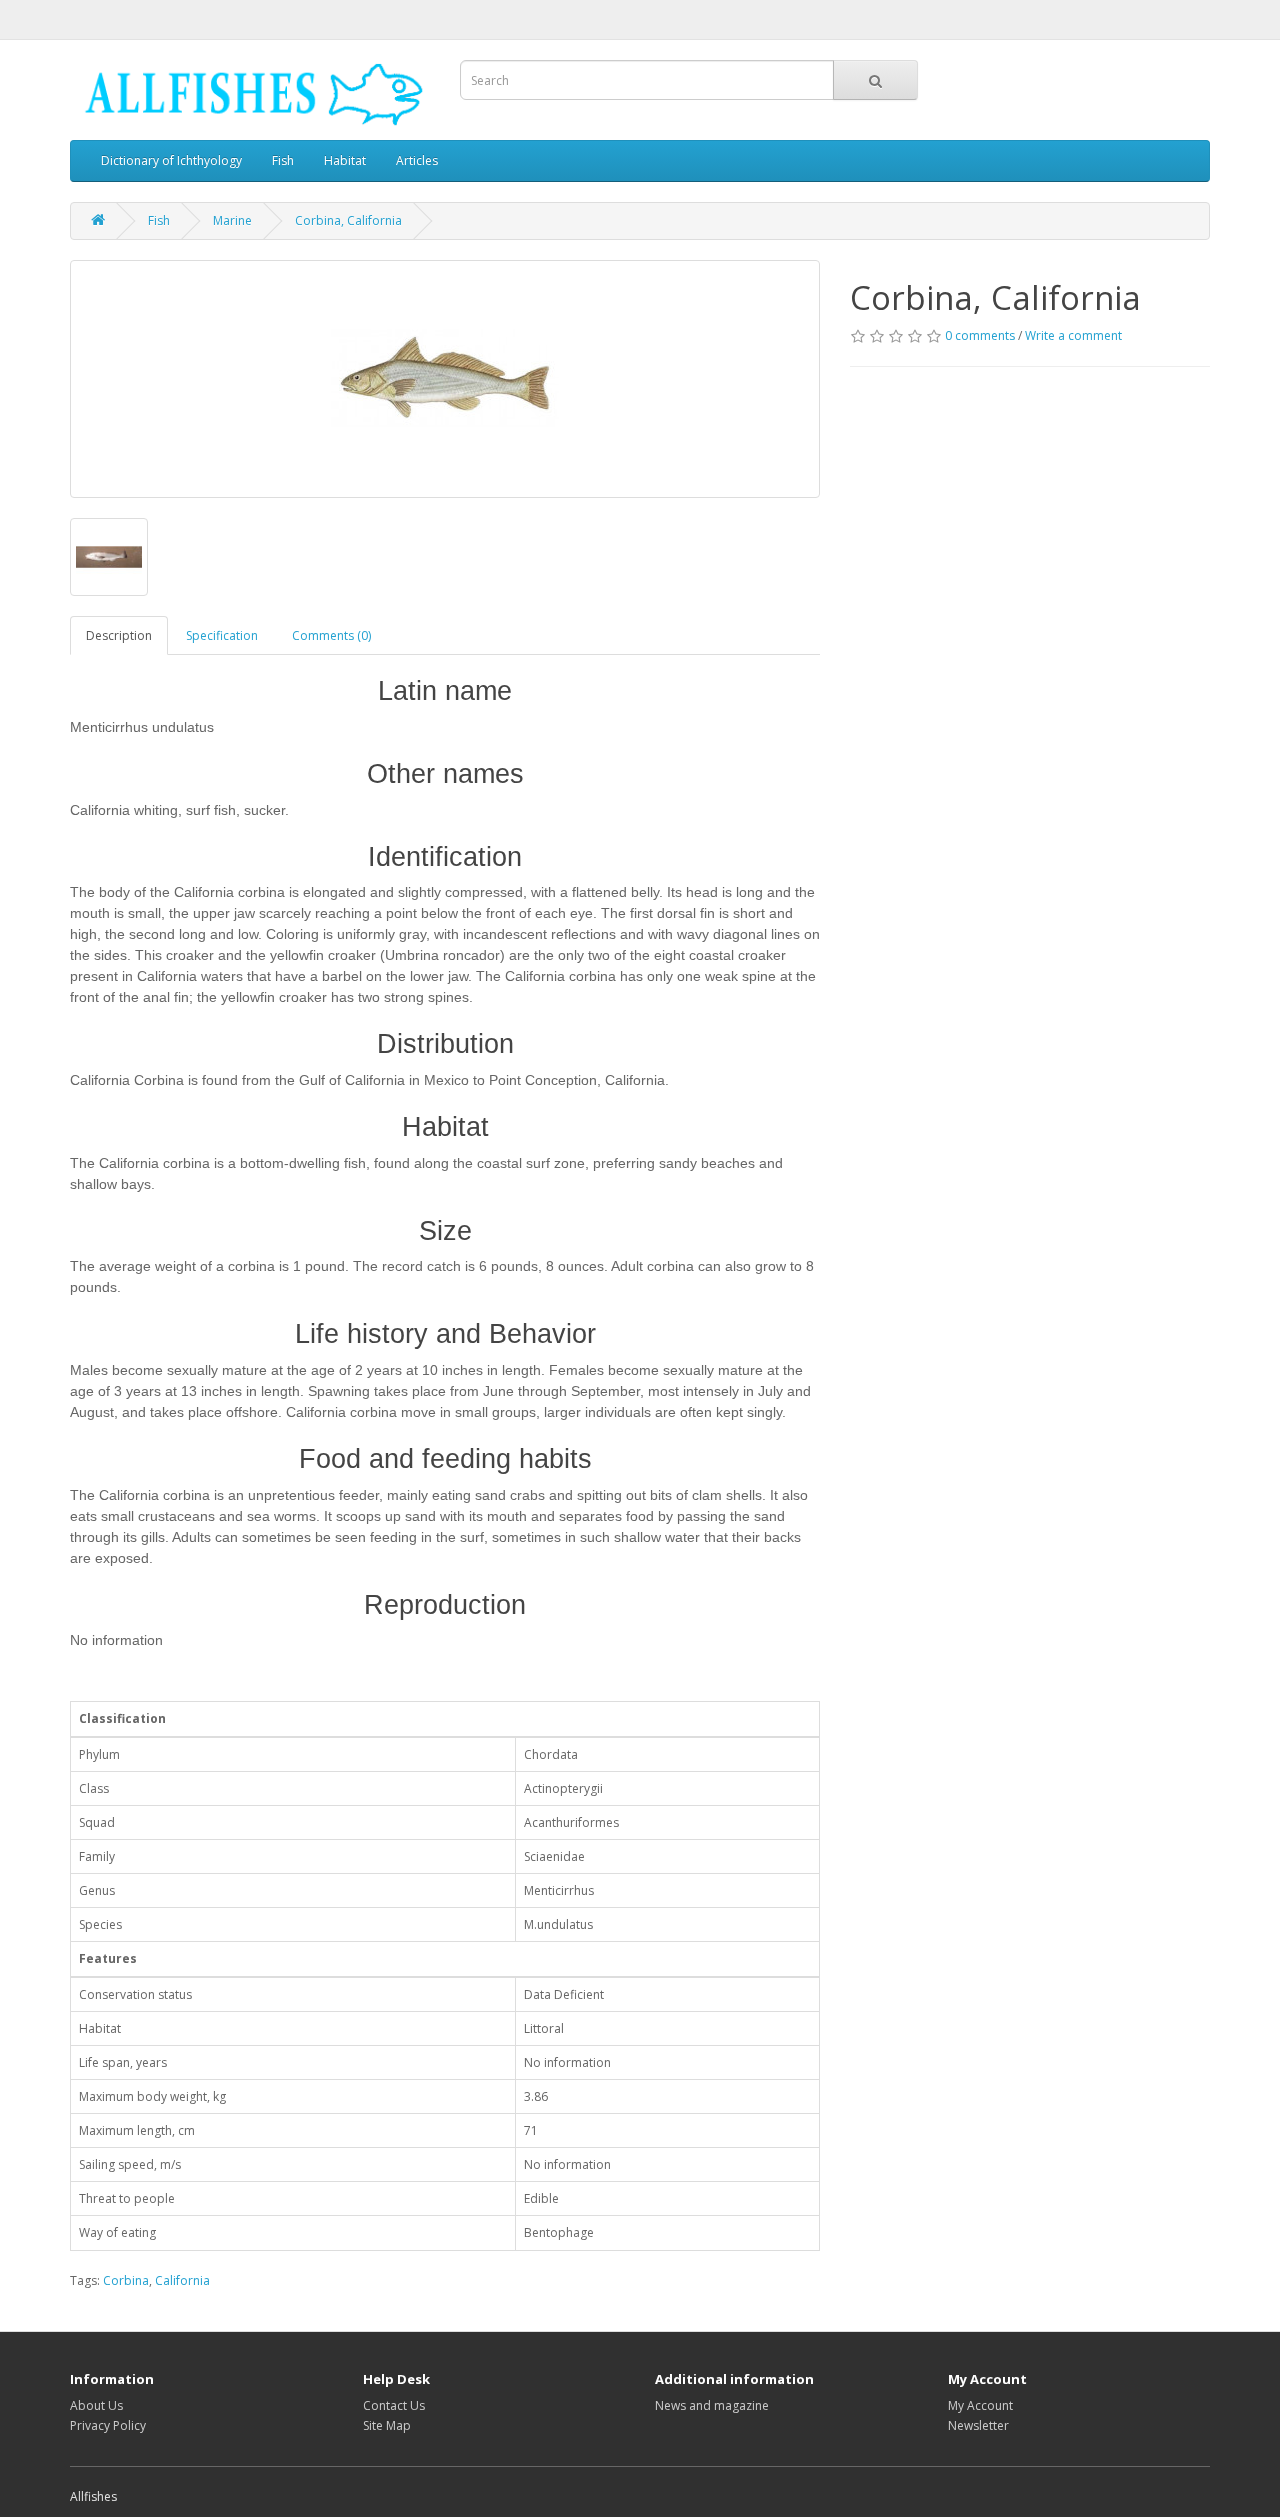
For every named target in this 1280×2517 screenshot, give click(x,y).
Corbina (126, 2280)
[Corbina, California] (445, 379)
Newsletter (978, 2425)
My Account (980, 2405)
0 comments (980, 335)
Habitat (345, 160)
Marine (232, 220)
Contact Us (394, 2405)
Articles (417, 160)
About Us (96, 2405)
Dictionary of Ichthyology (171, 160)
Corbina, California (348, 220)
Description (119, 635)
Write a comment (1073, 335)
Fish (283, 160)
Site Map (387, 2425)
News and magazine (712, 2405)
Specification (222, 635)
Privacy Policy (108, 2425)
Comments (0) (331, 635)
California (182, 2280)
